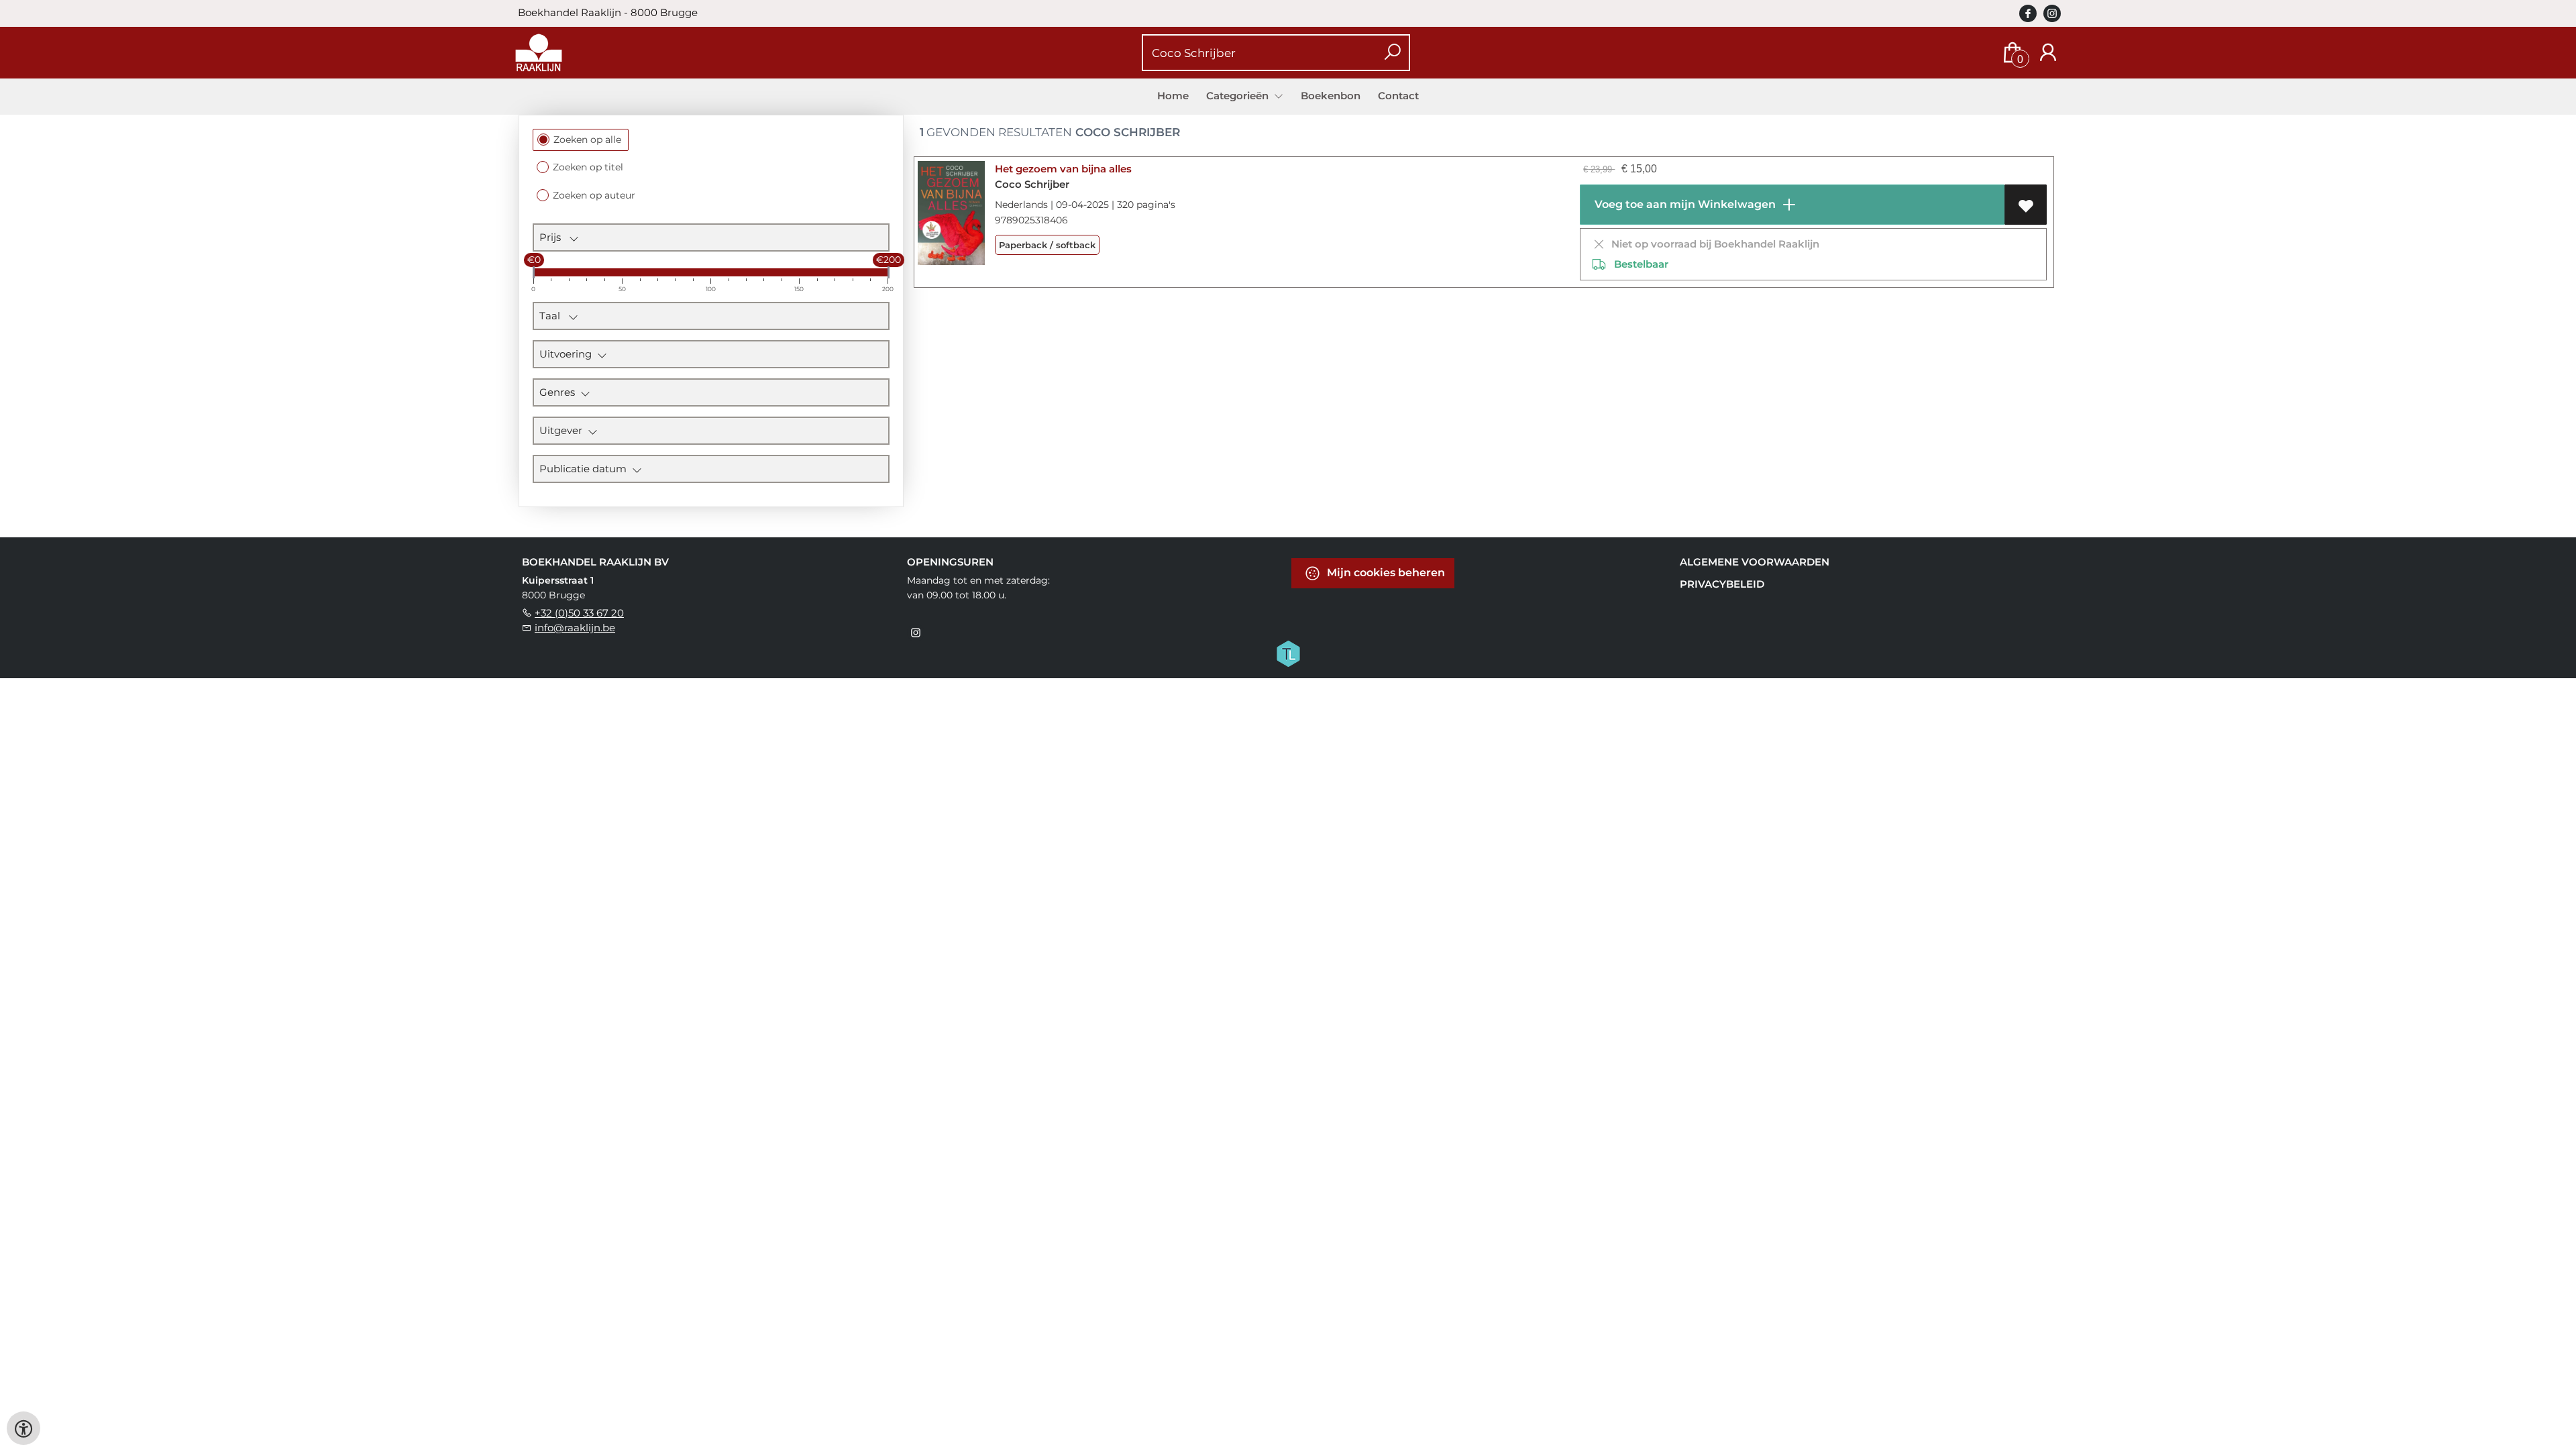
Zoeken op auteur (594, 195)
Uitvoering (568, 354)
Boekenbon (1331, 96)
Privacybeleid (1722, 584)
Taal (554, 316)
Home (1173, 96)
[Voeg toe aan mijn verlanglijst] (2026, 205)
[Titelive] (1288, 653)
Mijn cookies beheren (1385, 573)
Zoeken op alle (587, 140)
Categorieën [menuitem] (1239, 96)
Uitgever (563, 430)
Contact (1398, 96)
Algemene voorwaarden (1755, 562)
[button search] (1392, 53)
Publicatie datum (586, 469)
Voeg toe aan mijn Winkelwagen (1684, 204)
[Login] (2048, 53)
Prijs (554, 237)
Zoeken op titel (588, 167)
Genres (560, 392)
